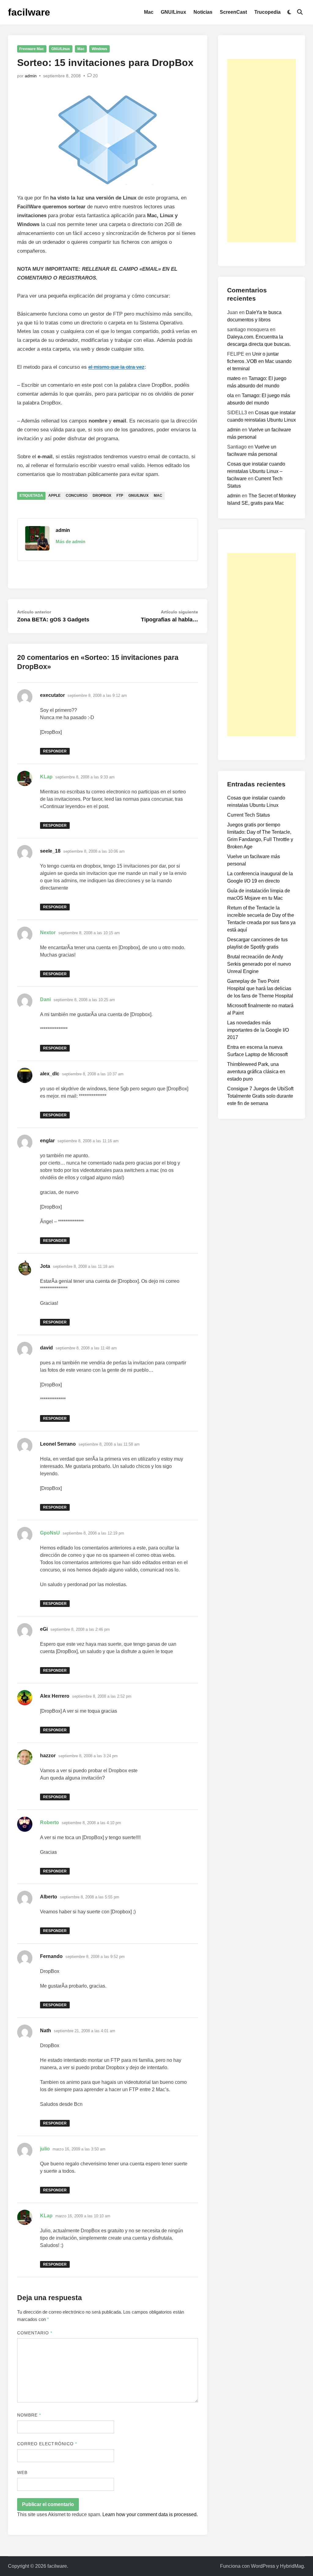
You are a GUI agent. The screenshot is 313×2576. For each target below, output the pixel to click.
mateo (234, 378)
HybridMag (292, 2566)
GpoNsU (50, 1533)
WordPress (263, 2566)
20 (95, 76)
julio (45, 2149)
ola (230, 395)
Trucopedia (267, 12)
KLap (46, 777)
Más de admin (70, 542)
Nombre (29, 2415)
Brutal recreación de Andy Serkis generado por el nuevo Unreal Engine (259, 964)
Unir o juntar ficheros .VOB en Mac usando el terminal (259, 361)
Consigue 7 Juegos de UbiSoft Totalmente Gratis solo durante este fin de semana (260, 1096)
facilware (29, 12)
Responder (55, 751)
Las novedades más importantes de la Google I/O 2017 (258, 1030)
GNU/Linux (173, 12)
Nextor (48, 933)
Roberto (50, 1822)
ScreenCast (233, 12)
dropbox (102, 496)
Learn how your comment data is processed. (150, 2514)
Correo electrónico (47, 2444)
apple (54, 496)
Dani (45, 999)
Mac (149, 12)
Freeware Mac (32, 49)
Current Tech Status (249, 815)
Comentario (35, 2333)
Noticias (203, 12)
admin (31, 76)
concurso (77, 496)
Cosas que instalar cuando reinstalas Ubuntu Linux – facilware (256, 471)
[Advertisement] (261, 151)
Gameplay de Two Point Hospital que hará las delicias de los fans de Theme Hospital (260, 988)
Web (22, 2472)
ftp (120, 496)
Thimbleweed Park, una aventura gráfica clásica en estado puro (256, 1072)
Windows (99, 49)
